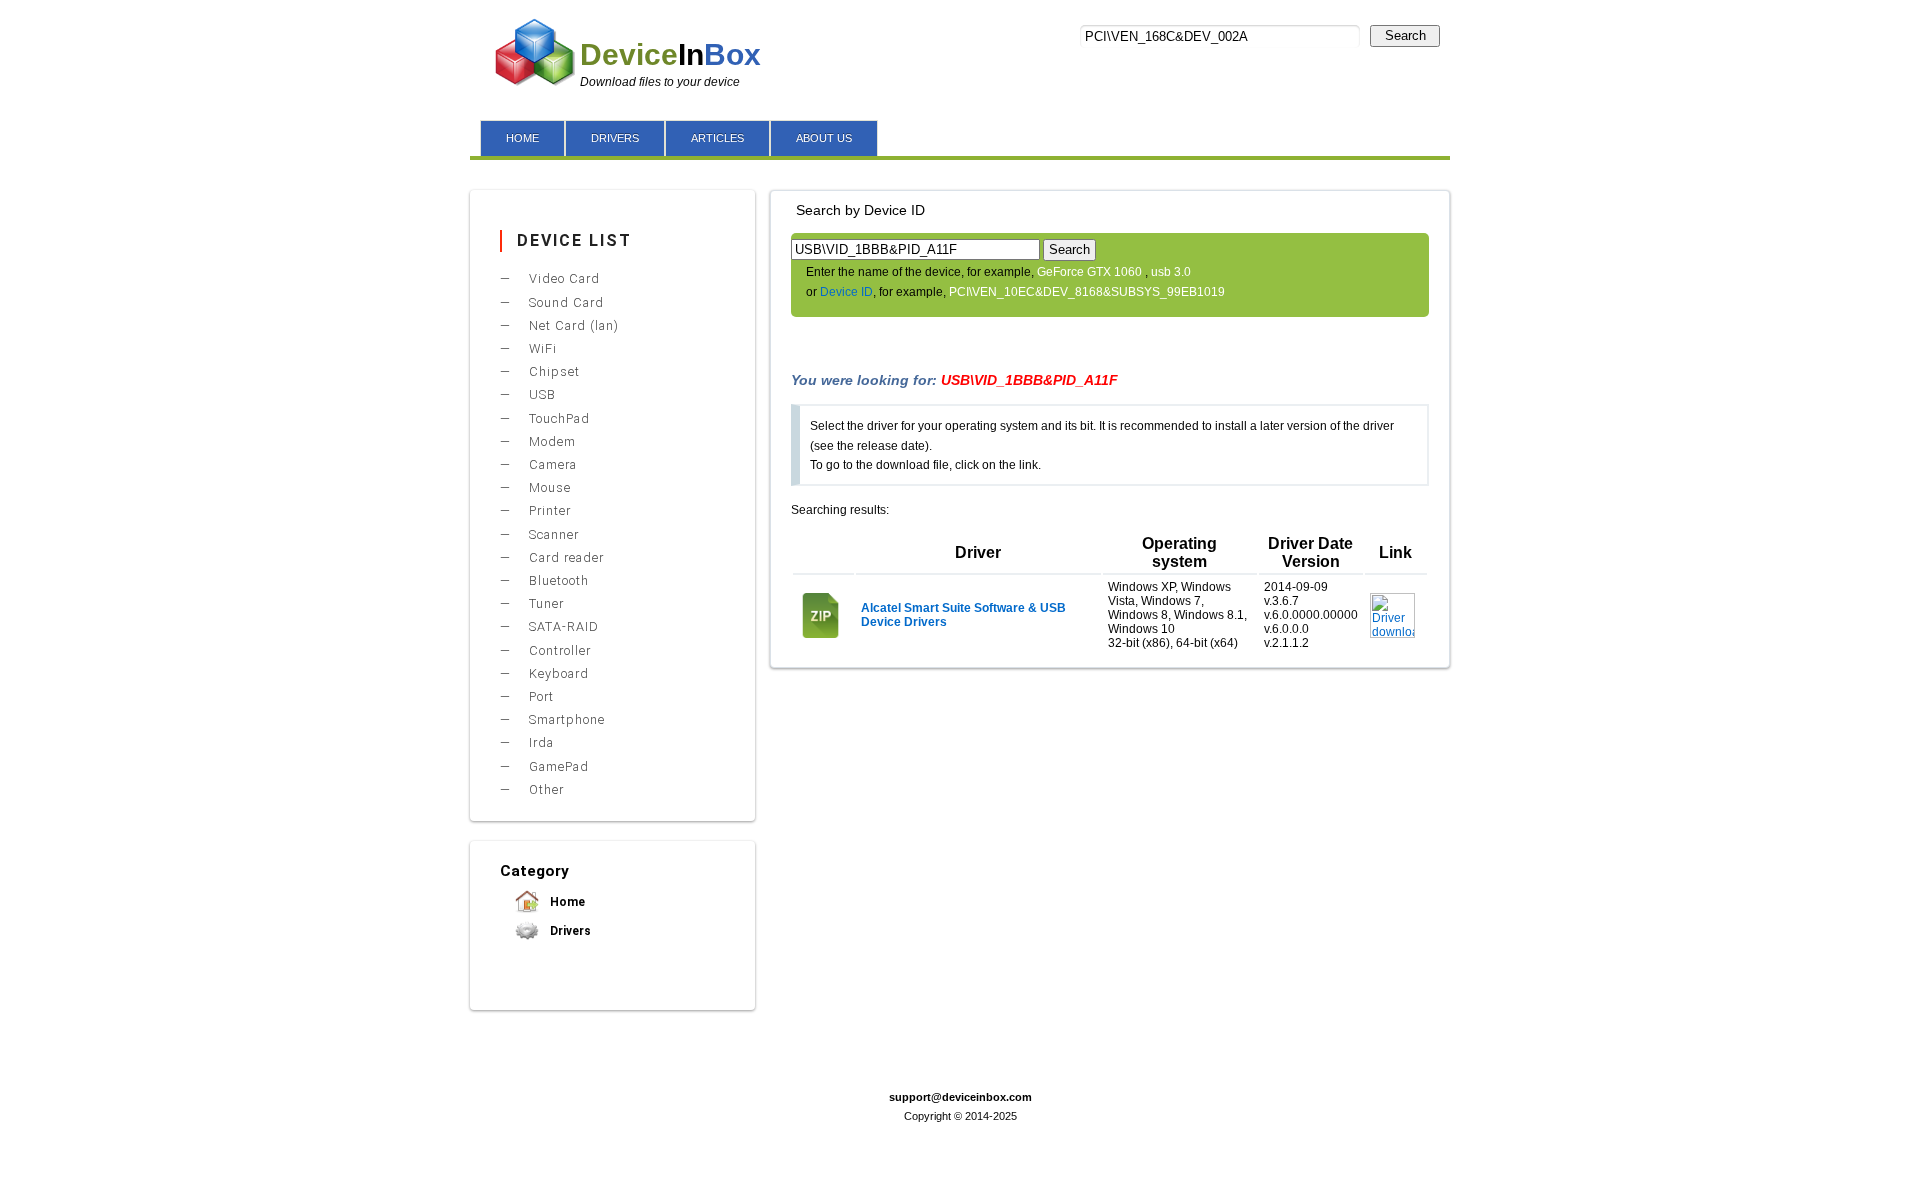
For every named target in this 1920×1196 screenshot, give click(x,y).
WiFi (541, 348)
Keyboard (557, 673)
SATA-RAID (562, 626)
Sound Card (564, 302)
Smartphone (565, 719)
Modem (550, 441)
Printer (548, 510)
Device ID (846, 292)
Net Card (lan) (572, 325)
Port (539, 696)
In (670, 54)
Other (544, 789)
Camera (551, 464)
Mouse (548, 487)
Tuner (544, 603)
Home (566, 902)
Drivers (569, 931)
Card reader (564, 557)
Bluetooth (557, 580)
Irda (539, 742)
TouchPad (557, 418)
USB (540, 394)
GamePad (557, 766)
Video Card (562, 278)
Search (1405, 35)
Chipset (552, 371)
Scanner (552, 534)
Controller (558, 650)
